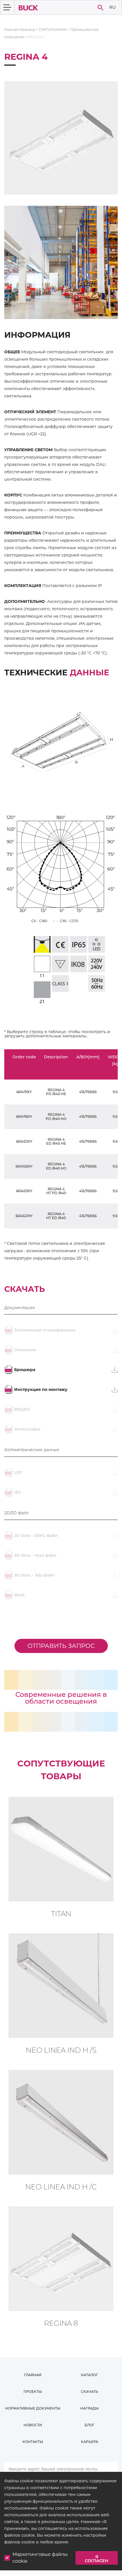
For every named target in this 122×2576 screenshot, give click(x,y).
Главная (33, 2375)
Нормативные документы (33, 2408)
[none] (112, 8)
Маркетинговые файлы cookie (40, 2558)
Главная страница (20, 30)
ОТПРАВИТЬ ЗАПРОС (61, 1646)
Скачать (90, 2392)
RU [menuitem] (112, 7)
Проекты (33, 2392)
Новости (33, 2425)
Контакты (33, 2442)
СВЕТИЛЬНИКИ (53, 30)
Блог (90, 2425)
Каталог (89, 2375)
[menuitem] (112, 8)
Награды (90, 2408)
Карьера (90, 2442)
